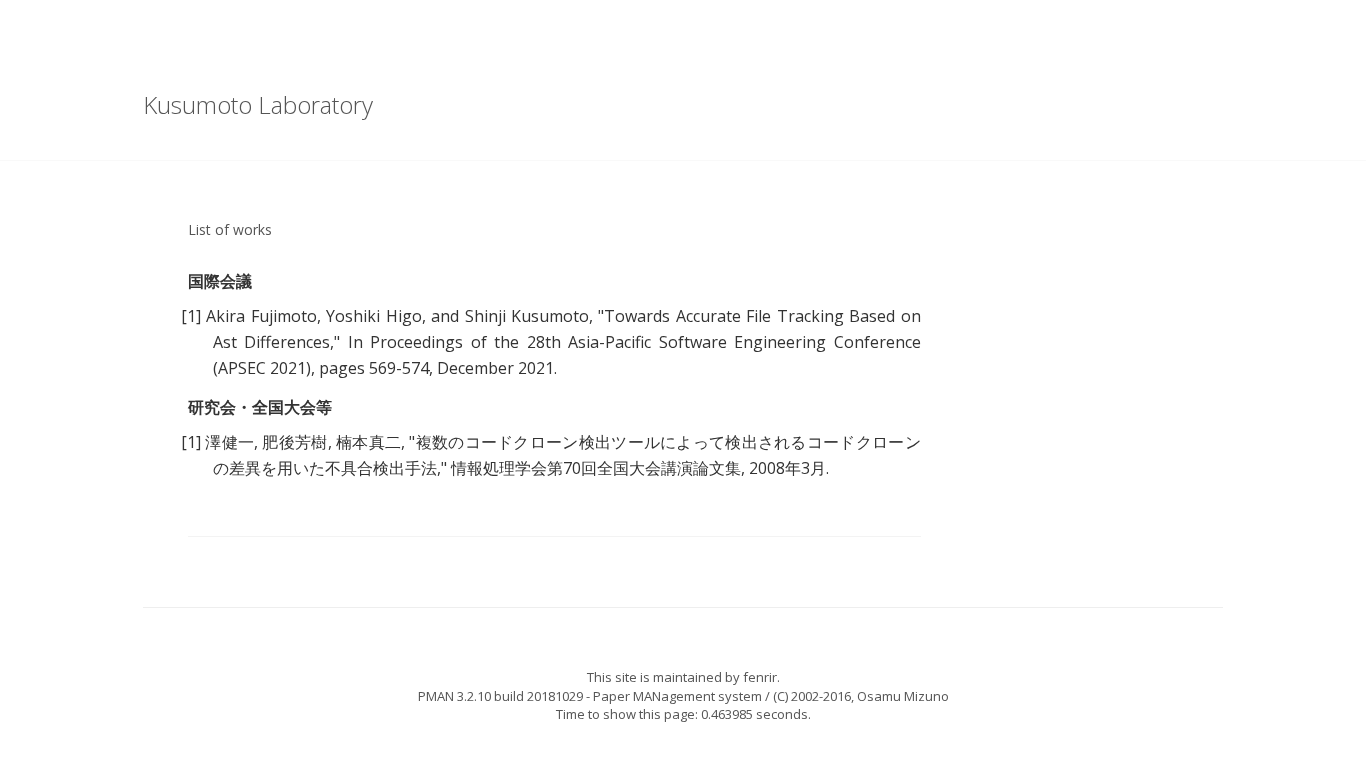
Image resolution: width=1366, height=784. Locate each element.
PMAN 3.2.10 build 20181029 (500, 696)
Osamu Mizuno (903, 696)
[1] (191, 316)
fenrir (760, 677)
